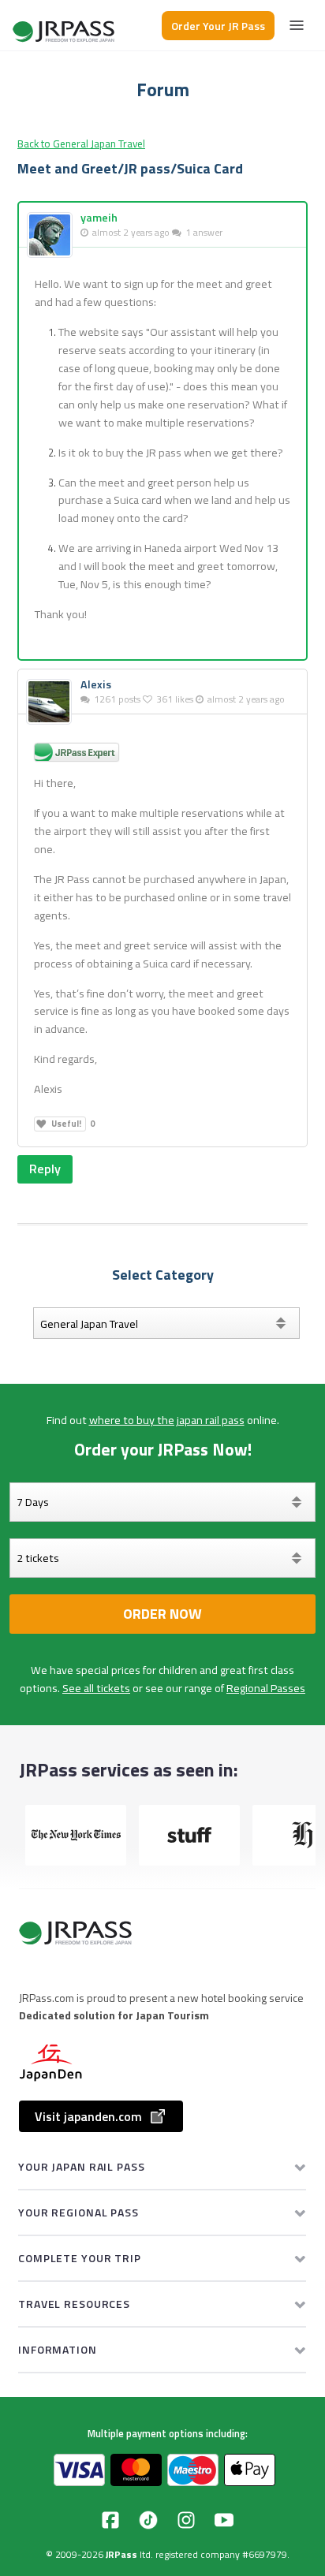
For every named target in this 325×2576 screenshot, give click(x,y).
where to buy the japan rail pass (167, 1420)
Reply (45, 1169)
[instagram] (186, 2520)
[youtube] (224, 2520)
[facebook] (110, 2520)
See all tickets (96, 1688)
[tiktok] (148, 2520)
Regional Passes (266, 1688)
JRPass (121, 2554)
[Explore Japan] (65, 26)
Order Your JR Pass (218, 26)
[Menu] (297, 25)
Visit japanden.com (88, 2116)
